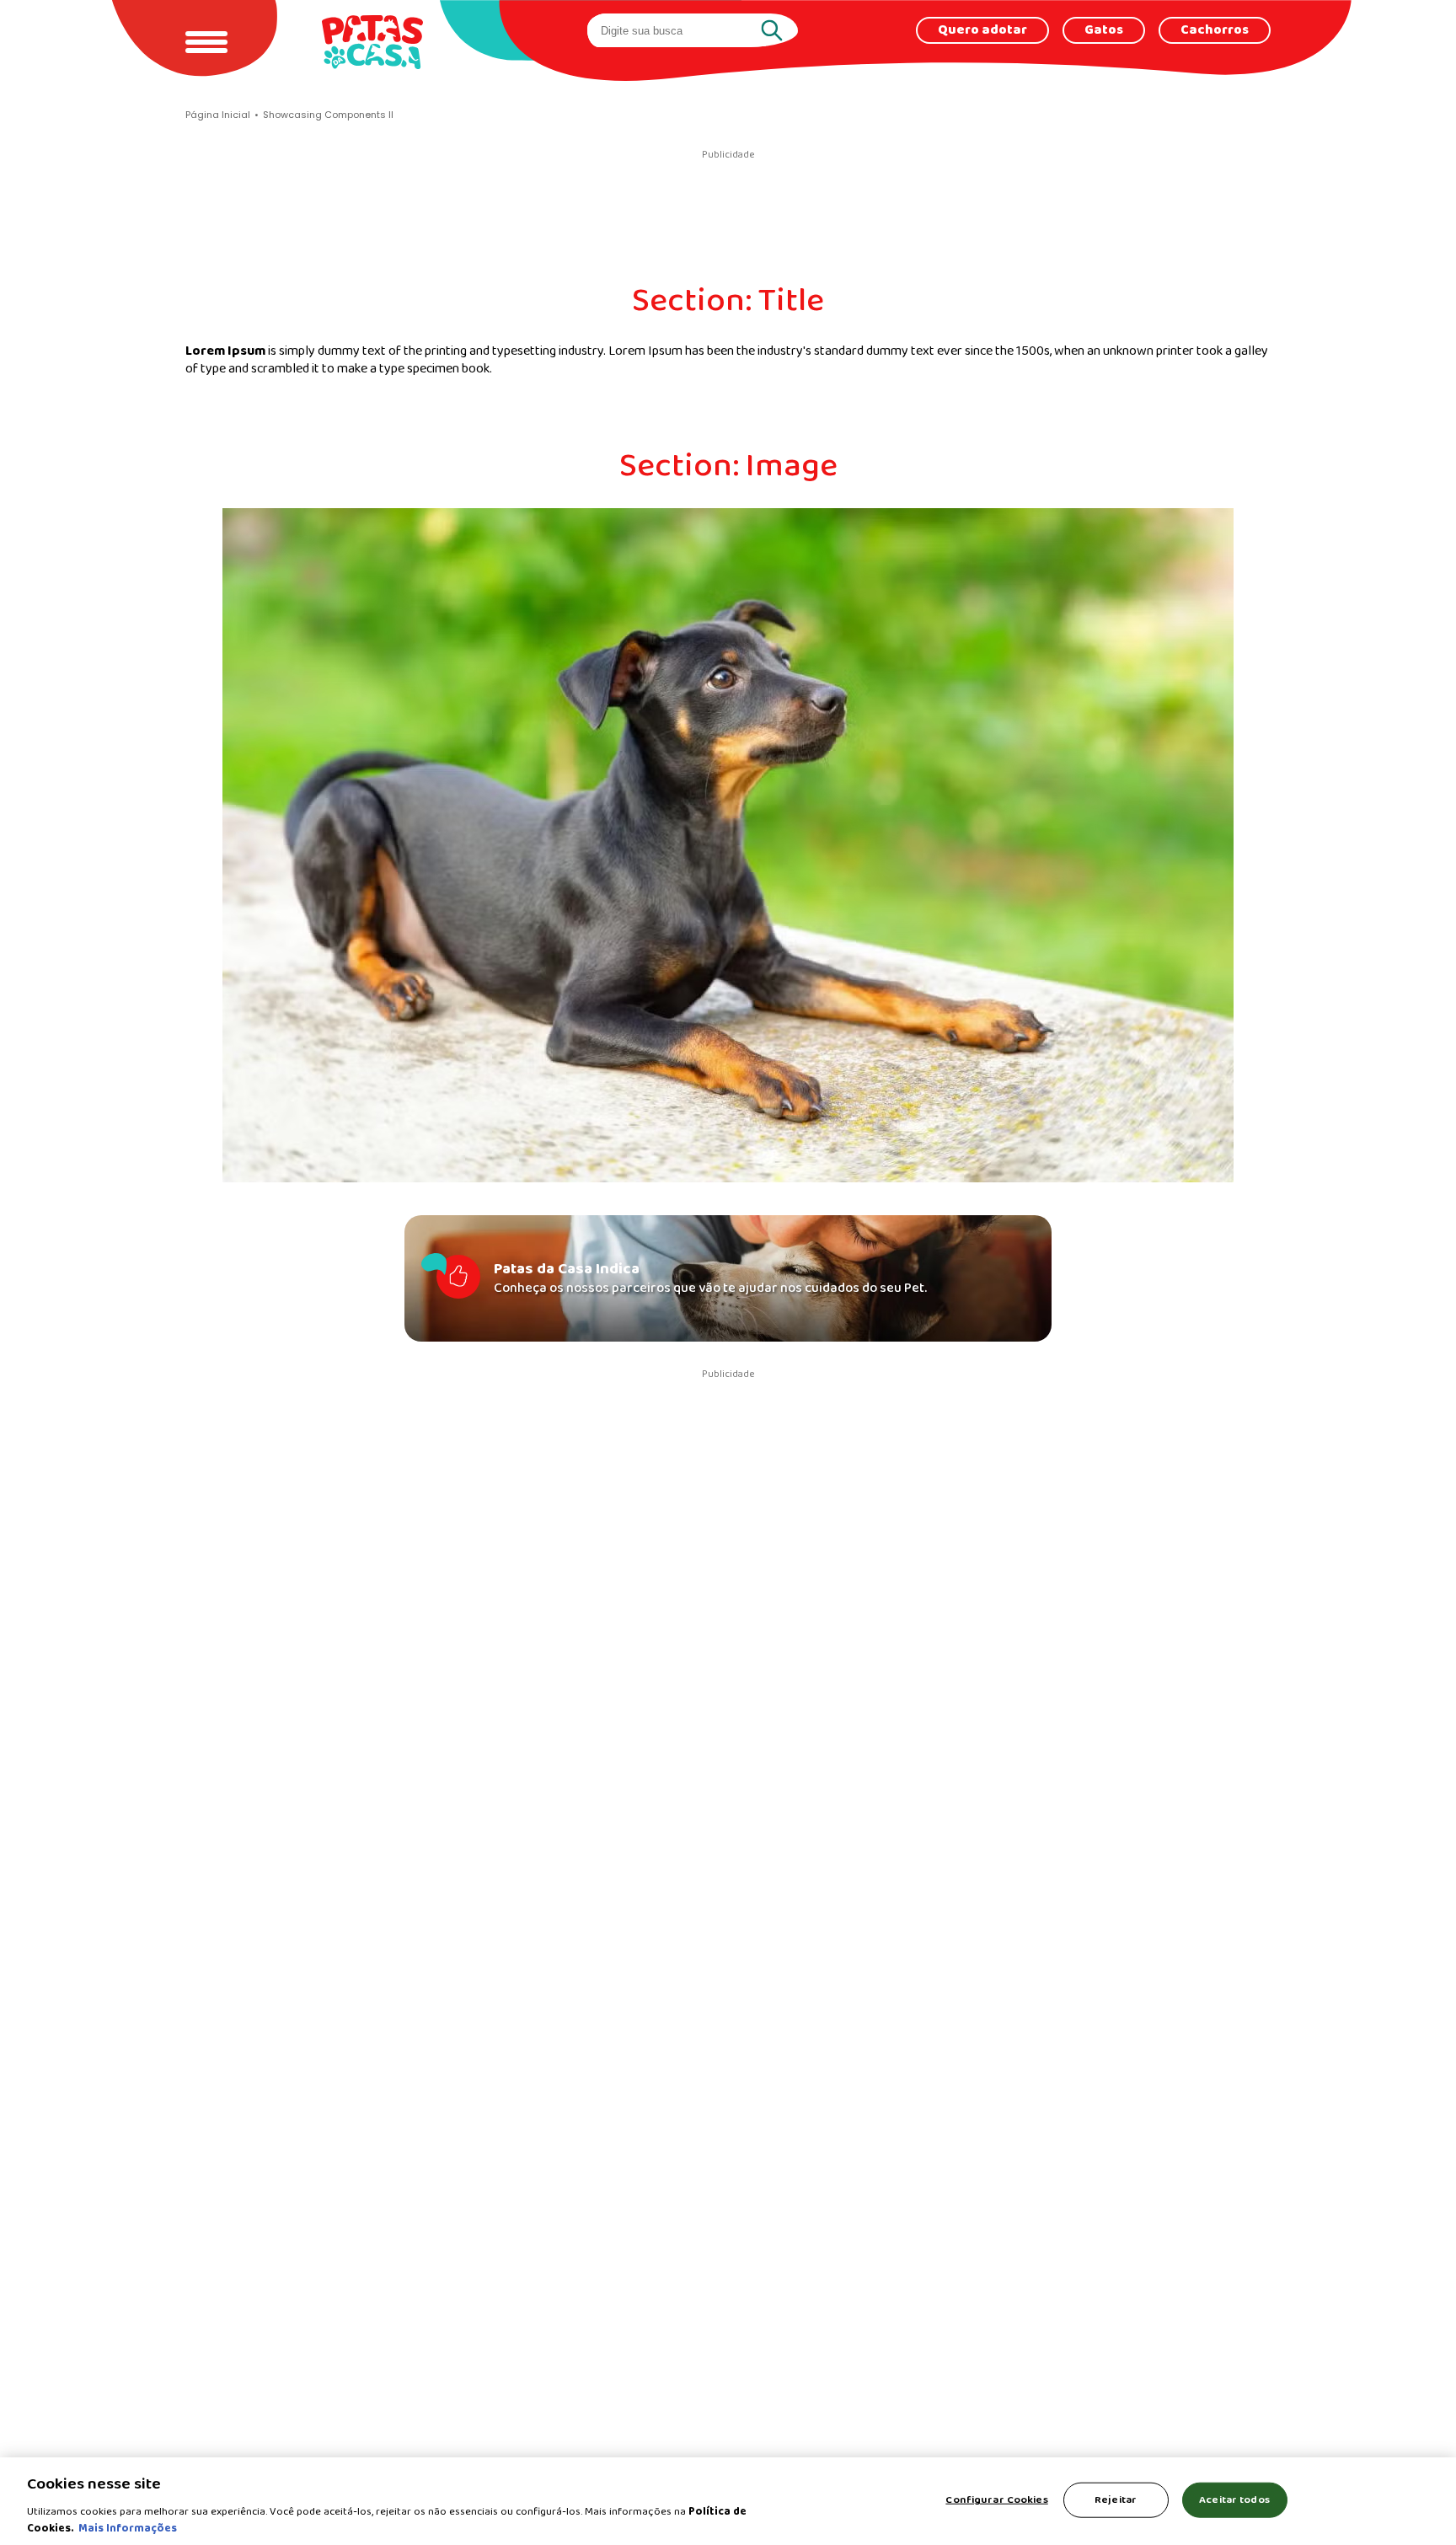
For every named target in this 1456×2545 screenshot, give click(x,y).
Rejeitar (1116, 2500)
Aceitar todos (1234, 2500)
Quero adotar (982, 30)
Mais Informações (128, 2528)
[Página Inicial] (372, 42)
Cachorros (1215, 30)
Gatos (1104, 30)
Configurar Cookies (996, 2500)
